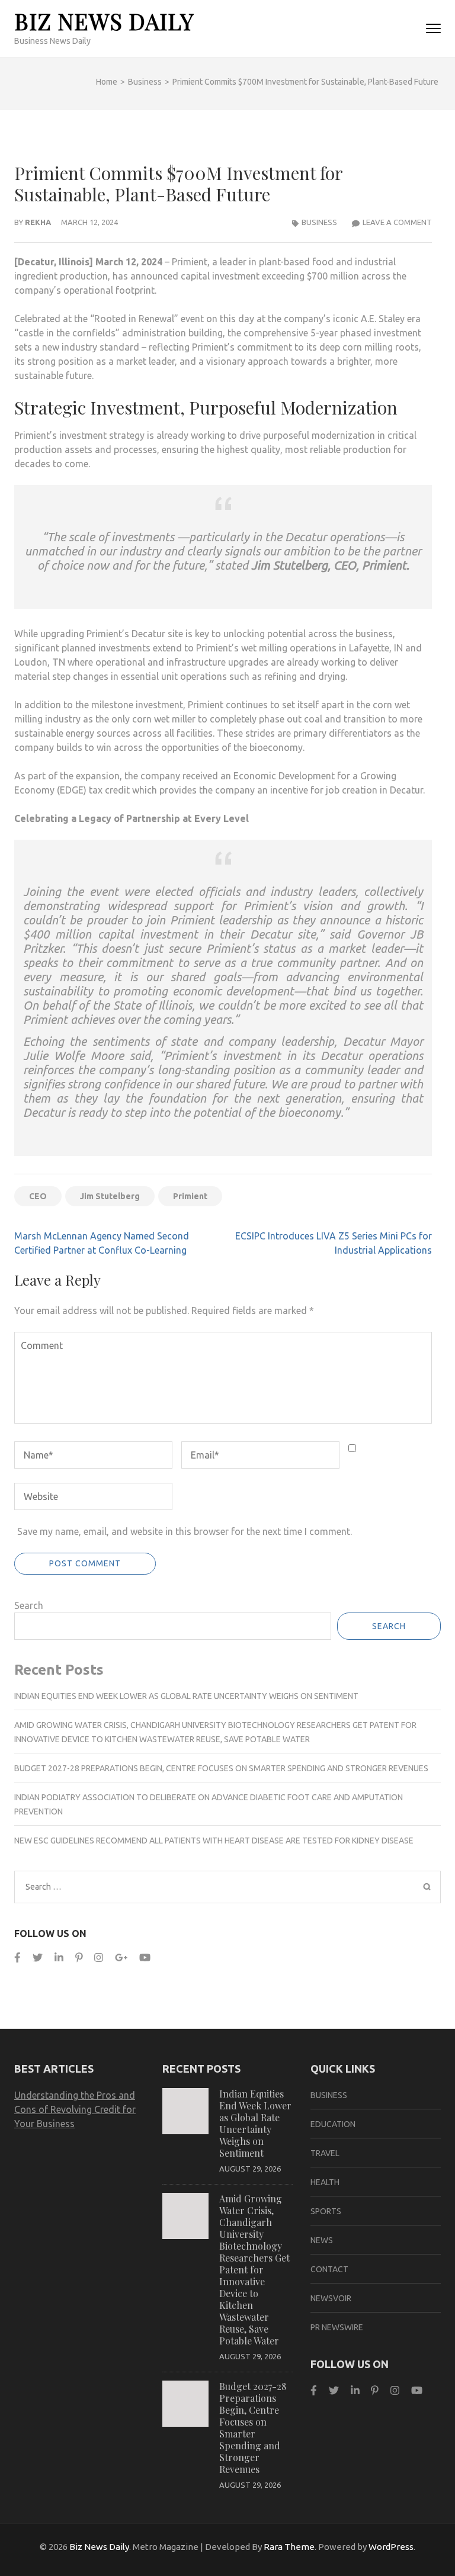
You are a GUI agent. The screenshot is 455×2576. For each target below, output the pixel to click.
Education (333, 2124)
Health (325, 2182)
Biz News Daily (104, 21)
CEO (38, 1196)
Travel (325, 2153)
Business (319, 222)
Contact (329, 2269)
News (322, 2240)
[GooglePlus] (121, 1957)
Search (29, 1605)
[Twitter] (38, 1957)
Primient (190, 1196)
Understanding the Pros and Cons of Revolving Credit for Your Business (75, 2109)
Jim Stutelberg (110, 1196)
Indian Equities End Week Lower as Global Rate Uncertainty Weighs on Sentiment (186, 1696)
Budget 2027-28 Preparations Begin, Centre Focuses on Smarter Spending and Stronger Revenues (221, 1768)
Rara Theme (289, 2547)
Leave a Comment (397, 222)
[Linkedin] (59, 1957)
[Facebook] (17, 1957)
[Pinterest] (79, 1957)
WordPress (391, 2547)
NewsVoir (331, 2298)
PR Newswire (337, 2327)
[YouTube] (145, 1957)
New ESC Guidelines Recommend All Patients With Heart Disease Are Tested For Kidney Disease (214, 1841)
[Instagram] (99, 1957)
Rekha (38, 222)
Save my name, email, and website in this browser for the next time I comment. (185, 1531)
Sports (326, 2211)
